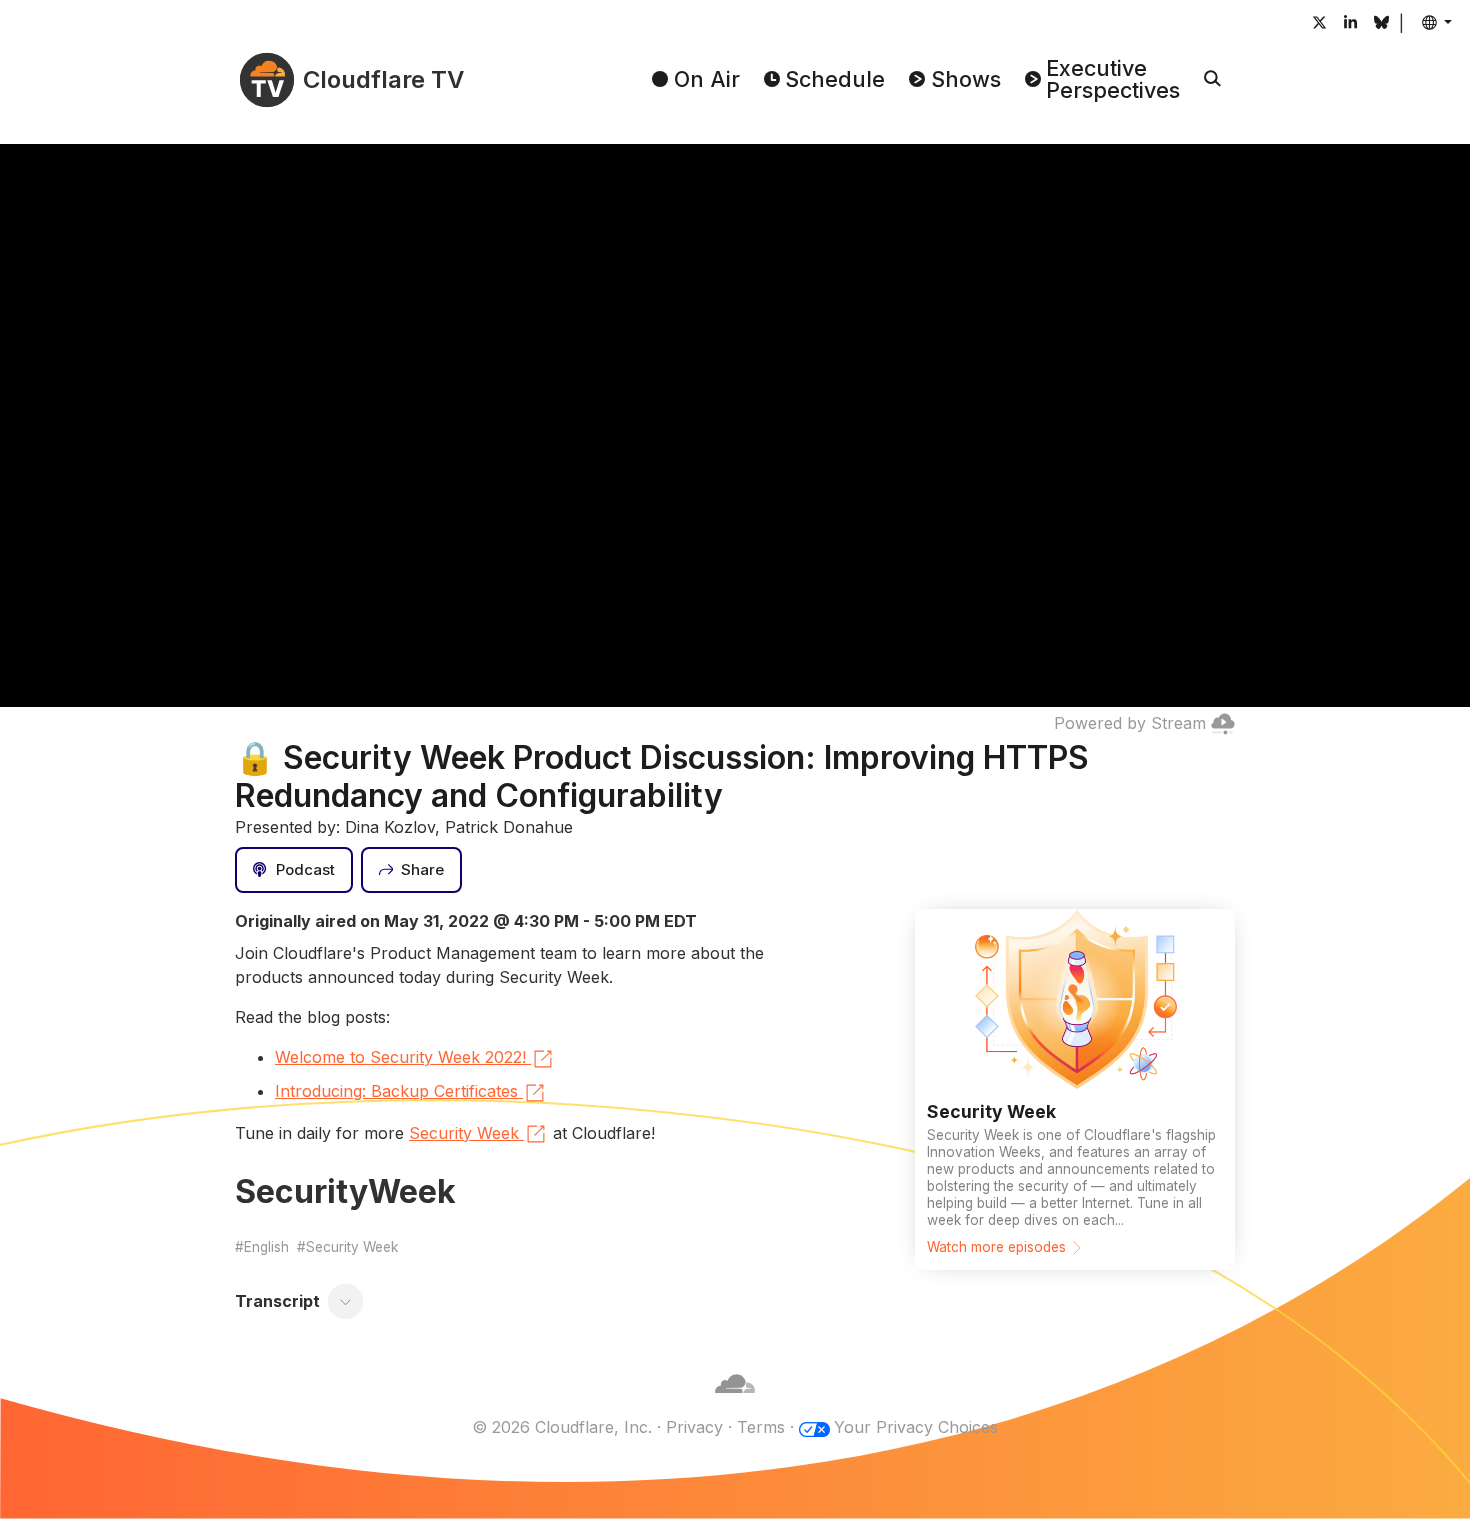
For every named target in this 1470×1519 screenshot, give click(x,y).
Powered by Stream (1130, 723)
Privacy (694, 1427)
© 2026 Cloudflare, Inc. (562, 1427)
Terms (761, 1427)
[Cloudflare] (735, 1403)
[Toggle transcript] (346, 1302)
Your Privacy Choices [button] (916, 1427)
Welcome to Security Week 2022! (400, 1057)
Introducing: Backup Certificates (396, 1091)
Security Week (464, 1133)
